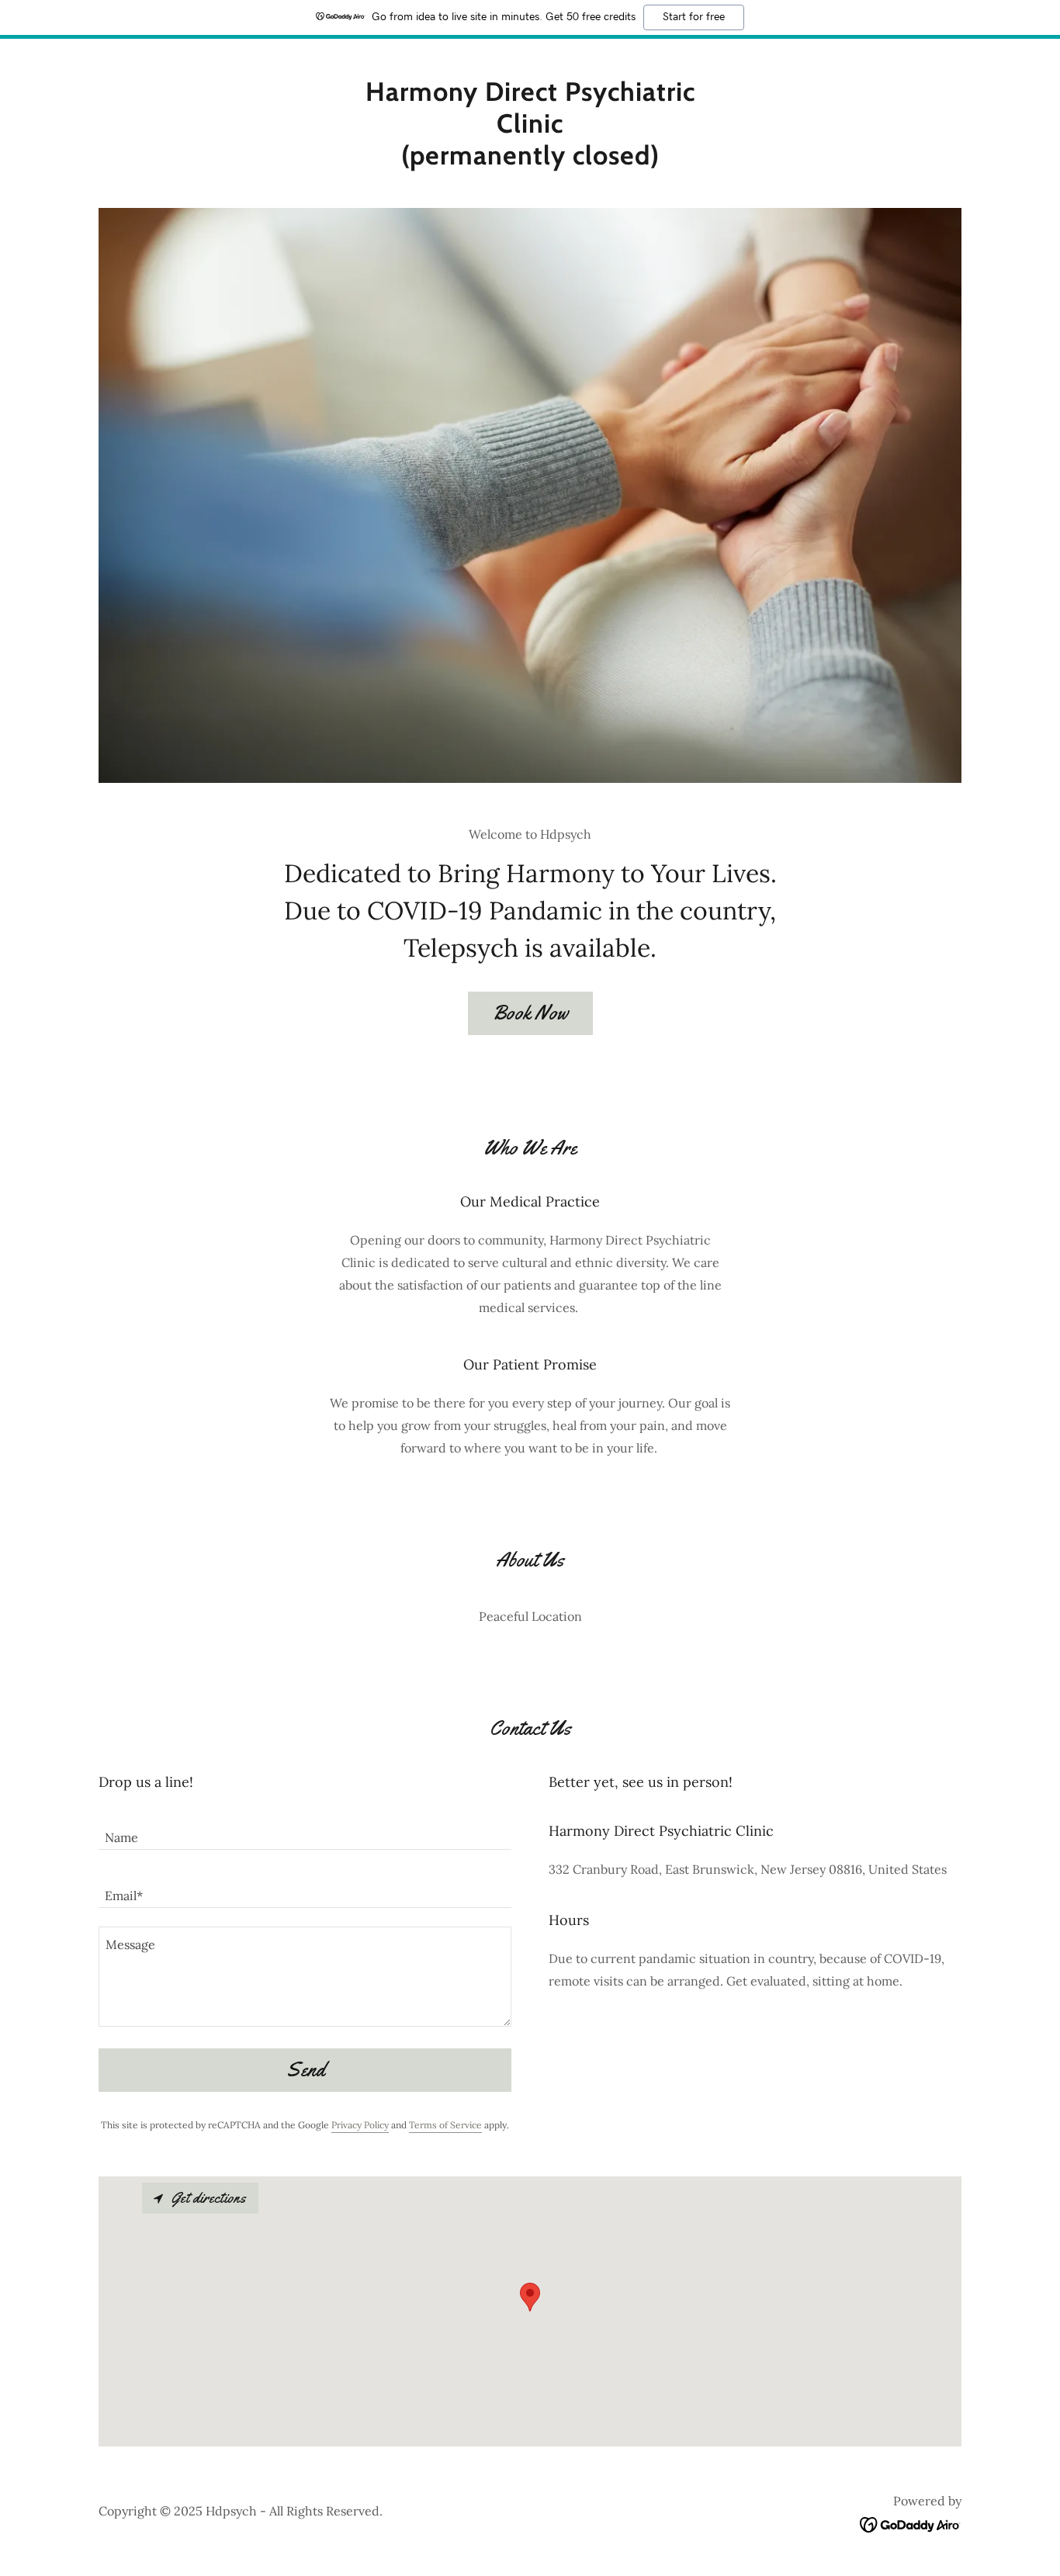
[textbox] (305, 1830)
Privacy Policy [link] (360, 2125)
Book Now (530, 1013)
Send (305, 2070)
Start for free (694, 17)
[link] (530, 160)
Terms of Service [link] (445, 2125)
